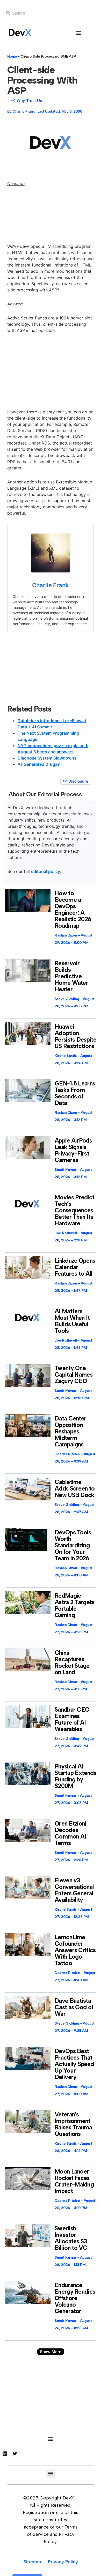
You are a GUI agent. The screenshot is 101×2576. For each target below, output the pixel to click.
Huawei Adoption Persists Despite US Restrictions (75, 1036)
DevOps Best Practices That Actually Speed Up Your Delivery (74, 2064)
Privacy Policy (63, 2562)
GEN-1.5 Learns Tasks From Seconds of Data (75, 1093)
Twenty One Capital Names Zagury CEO (74, 1375)
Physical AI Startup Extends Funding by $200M (75, 1776)
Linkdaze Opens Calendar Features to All (75, 1267)
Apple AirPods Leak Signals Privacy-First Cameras (73, 1150)
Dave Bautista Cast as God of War (74, 2007)
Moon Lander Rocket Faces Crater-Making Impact (74, 2181)
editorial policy (46, 871)
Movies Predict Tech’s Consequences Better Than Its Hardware (74, 1210)
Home (12, 56)
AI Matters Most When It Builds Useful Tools (72, 1321)
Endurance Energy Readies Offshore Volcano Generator (75, 2298)
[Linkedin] (5, 2454)
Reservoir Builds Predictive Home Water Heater (71, 976)
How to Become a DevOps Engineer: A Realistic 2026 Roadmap (73, 909)
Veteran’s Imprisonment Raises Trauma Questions (73, 2124)
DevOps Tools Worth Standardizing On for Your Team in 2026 (73, 1545)
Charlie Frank (51, 585)
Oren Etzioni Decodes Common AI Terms (71, 1833)
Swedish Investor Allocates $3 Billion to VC (71, 2238)
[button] (78, 33)
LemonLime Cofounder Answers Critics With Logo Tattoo (75, 1950)
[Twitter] (15, 2454)
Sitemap (32, 2562)
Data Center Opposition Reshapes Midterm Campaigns (70, 1431)
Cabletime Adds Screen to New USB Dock (75, 1488)
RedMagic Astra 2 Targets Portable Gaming (75, 1605)
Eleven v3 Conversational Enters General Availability (74, 1890)
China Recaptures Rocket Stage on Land (72, 1662)
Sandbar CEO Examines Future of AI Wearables (72, 1719)
